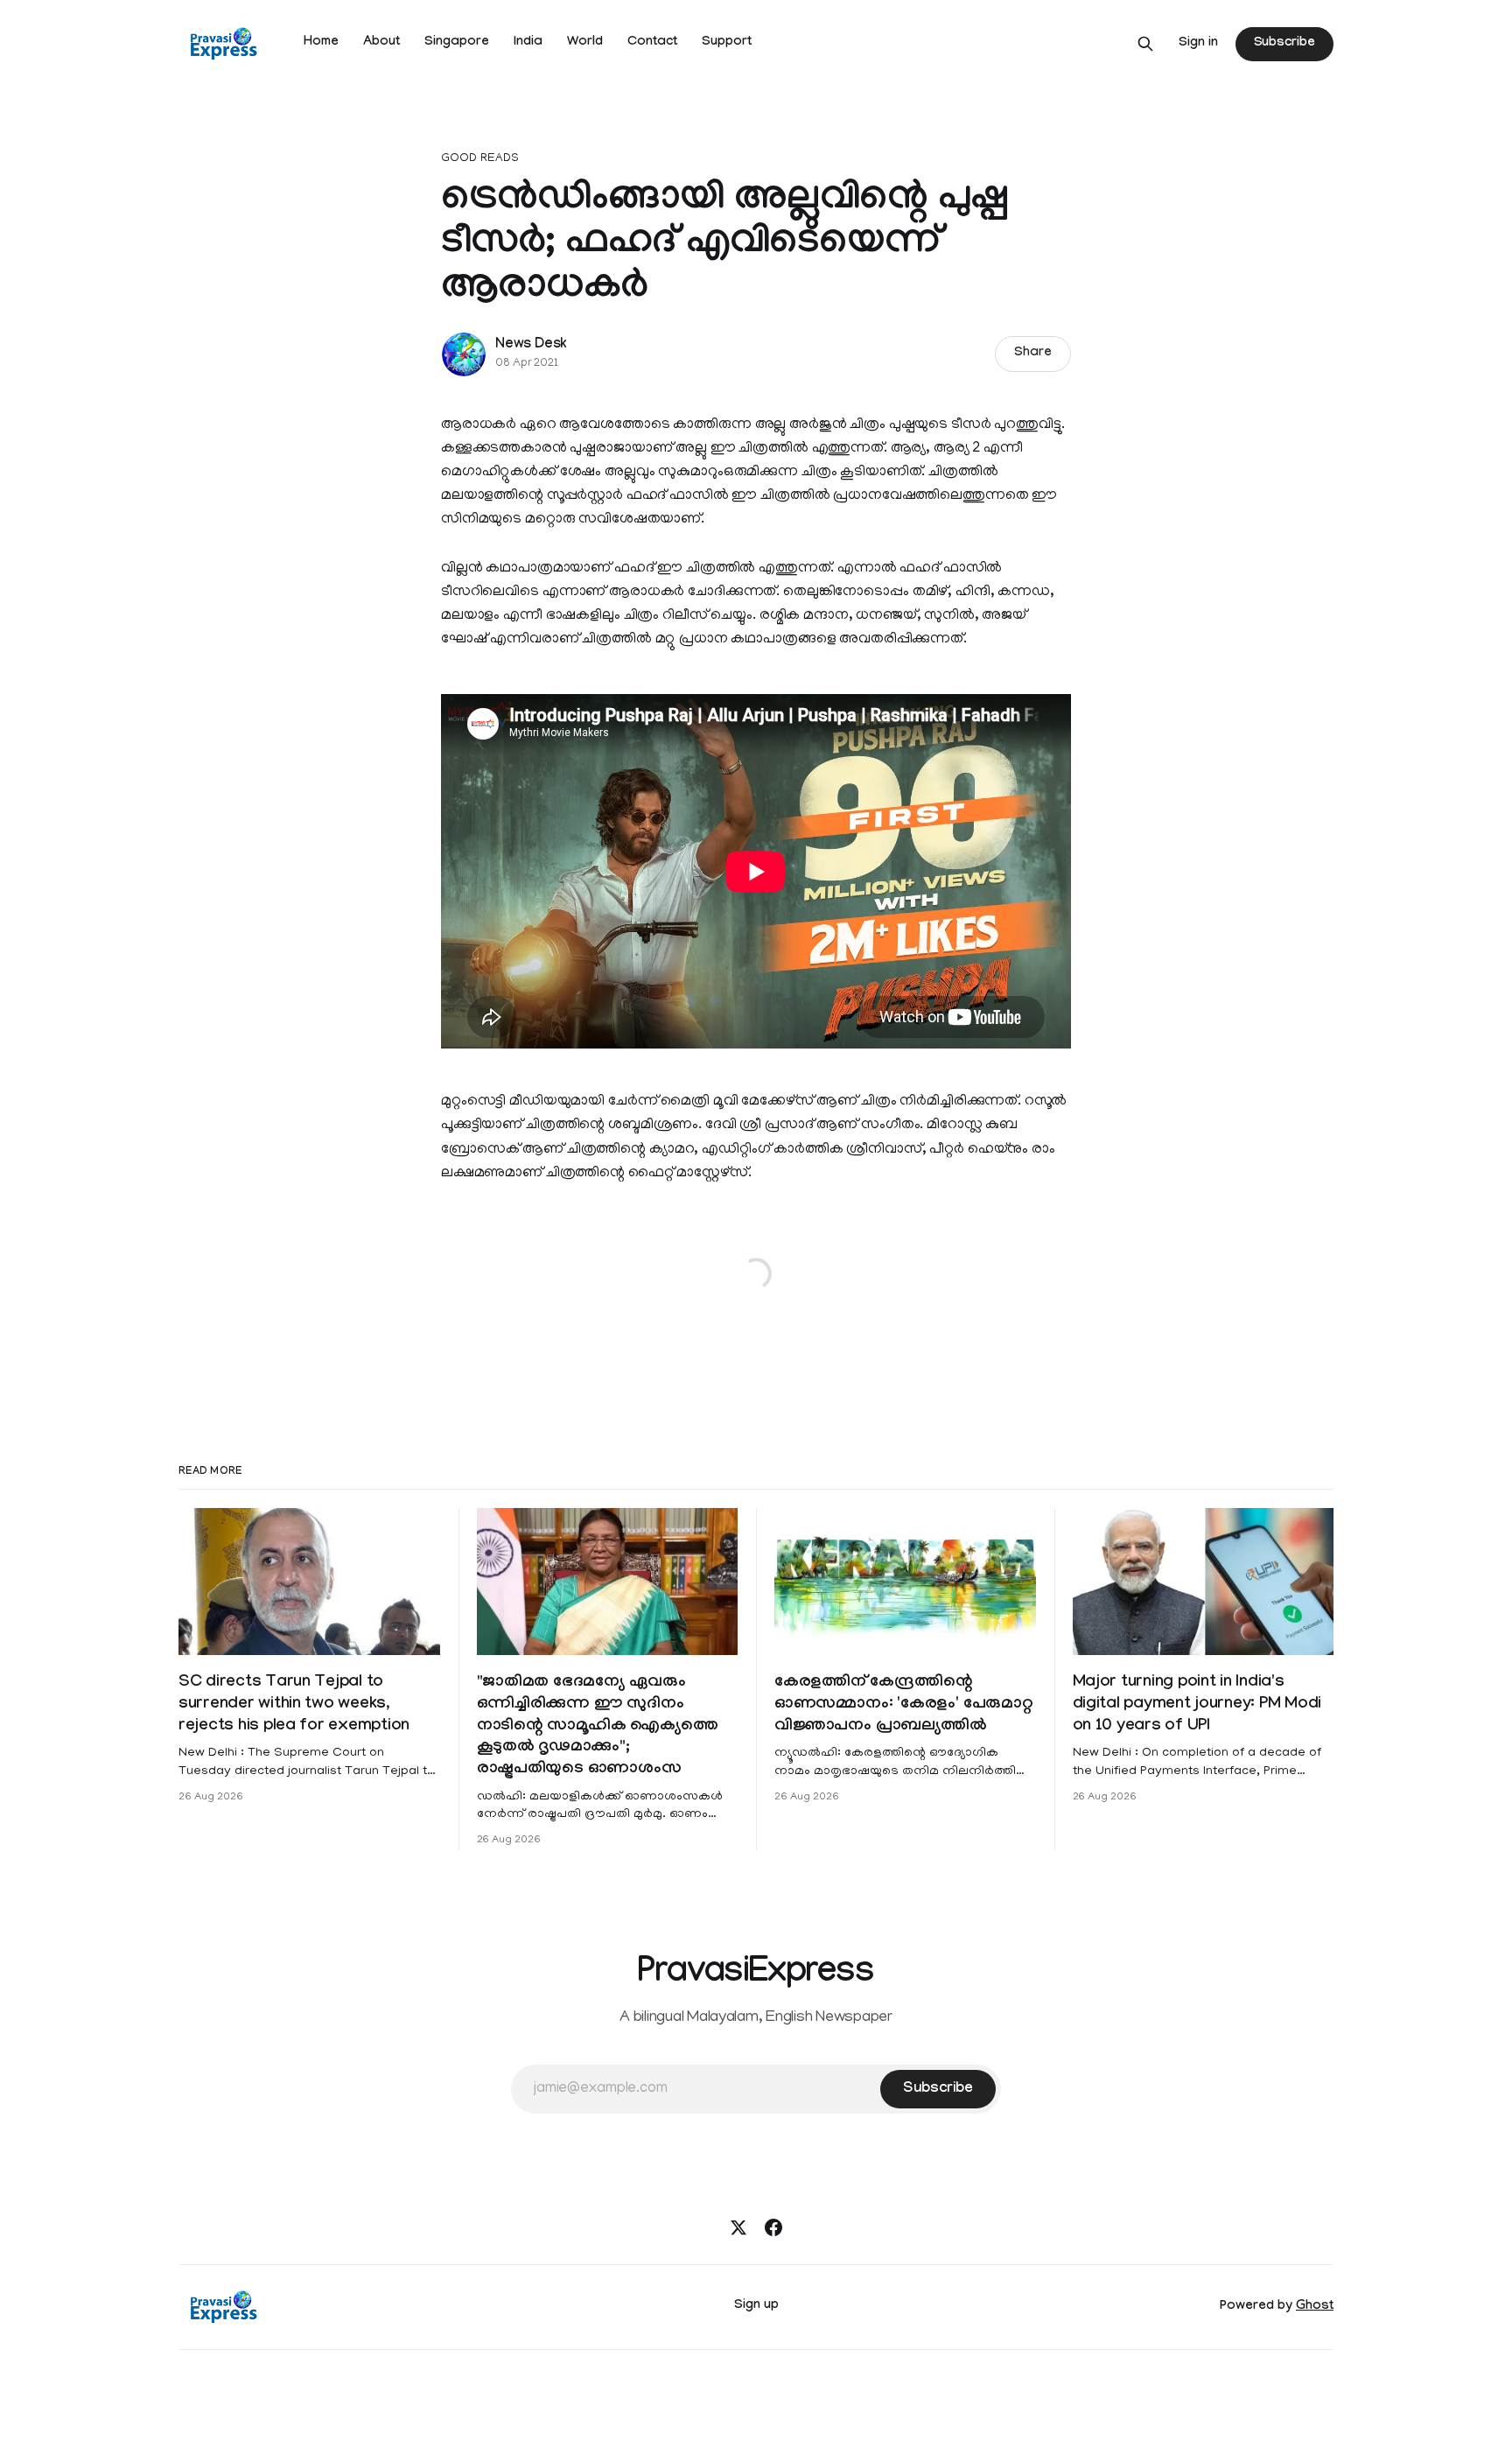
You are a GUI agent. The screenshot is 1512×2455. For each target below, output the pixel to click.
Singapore (457, 43)
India (528, 43)
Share (1033, 354)
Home (321, 43)
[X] (738, 2227)
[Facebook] (773, 2227)
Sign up (756, 2306)
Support (727, 43)
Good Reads (480, 159)
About (381, 43)
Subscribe (1284, 44)
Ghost (1315, 2307)
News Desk (531, 345)
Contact (652, 43)
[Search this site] (1145, 44)
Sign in (1198, 44)
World (585, 43)
